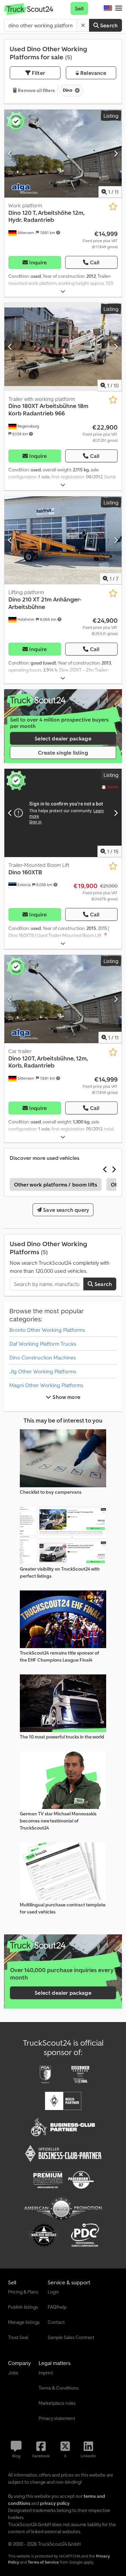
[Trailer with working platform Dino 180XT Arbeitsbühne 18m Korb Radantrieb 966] (63, 347)
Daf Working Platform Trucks (43, 1344)
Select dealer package (63, 738)
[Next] (116, 153)
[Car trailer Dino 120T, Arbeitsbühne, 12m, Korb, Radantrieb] (63, 999)
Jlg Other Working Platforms (43, 1371)
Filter (38, 73)
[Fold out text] (63, 291)
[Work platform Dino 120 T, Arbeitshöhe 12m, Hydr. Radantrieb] (63, 154)
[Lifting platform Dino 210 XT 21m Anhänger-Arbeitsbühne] (63, 540)
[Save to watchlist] (113, 207)
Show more (66, 1397)
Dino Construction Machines (43, 1357)
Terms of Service (43, 2562)
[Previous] (10, 153)
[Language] (108, 8)
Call (95, 262)
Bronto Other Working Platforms (47, 1330)
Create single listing (63, 753)
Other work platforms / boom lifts (56, 1184)
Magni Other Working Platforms (46, 1385)
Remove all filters (36, 90)
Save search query (65, 1210)
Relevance (93, 73)
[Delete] (83, 25)
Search (108, 25)
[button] (119, 8)
